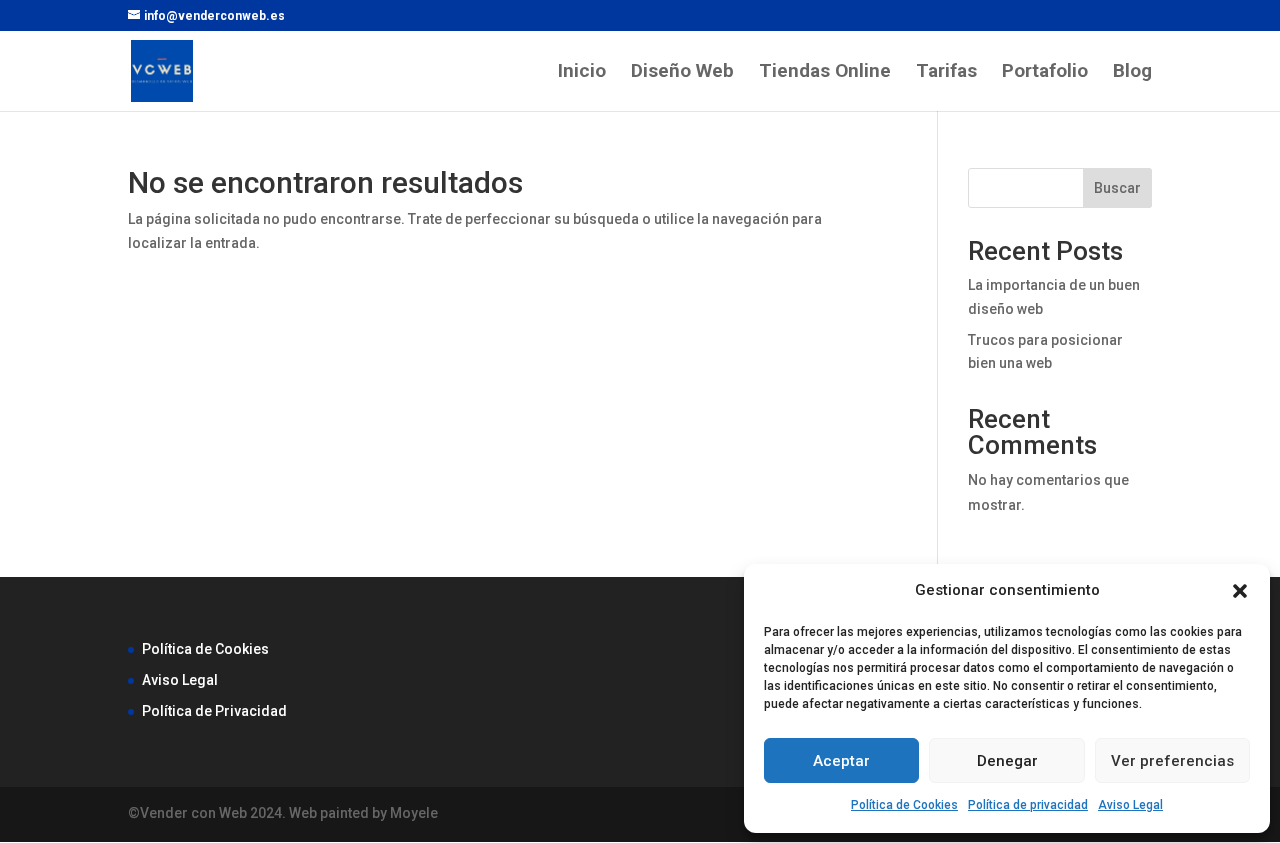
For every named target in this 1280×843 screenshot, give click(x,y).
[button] (1240, 591)
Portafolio (1045, 73)
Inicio (582, 73)
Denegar (1007, 761)
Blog (1132, 73)
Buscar (1117, 188)
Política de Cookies (904, 805)
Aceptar (841, 761)
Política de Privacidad (214, 711)
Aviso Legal (1130, 805)
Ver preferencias (1172, 761)
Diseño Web (682, 73)
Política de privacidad (1028, 805)
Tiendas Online (825, 73)
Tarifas (946, 73)
